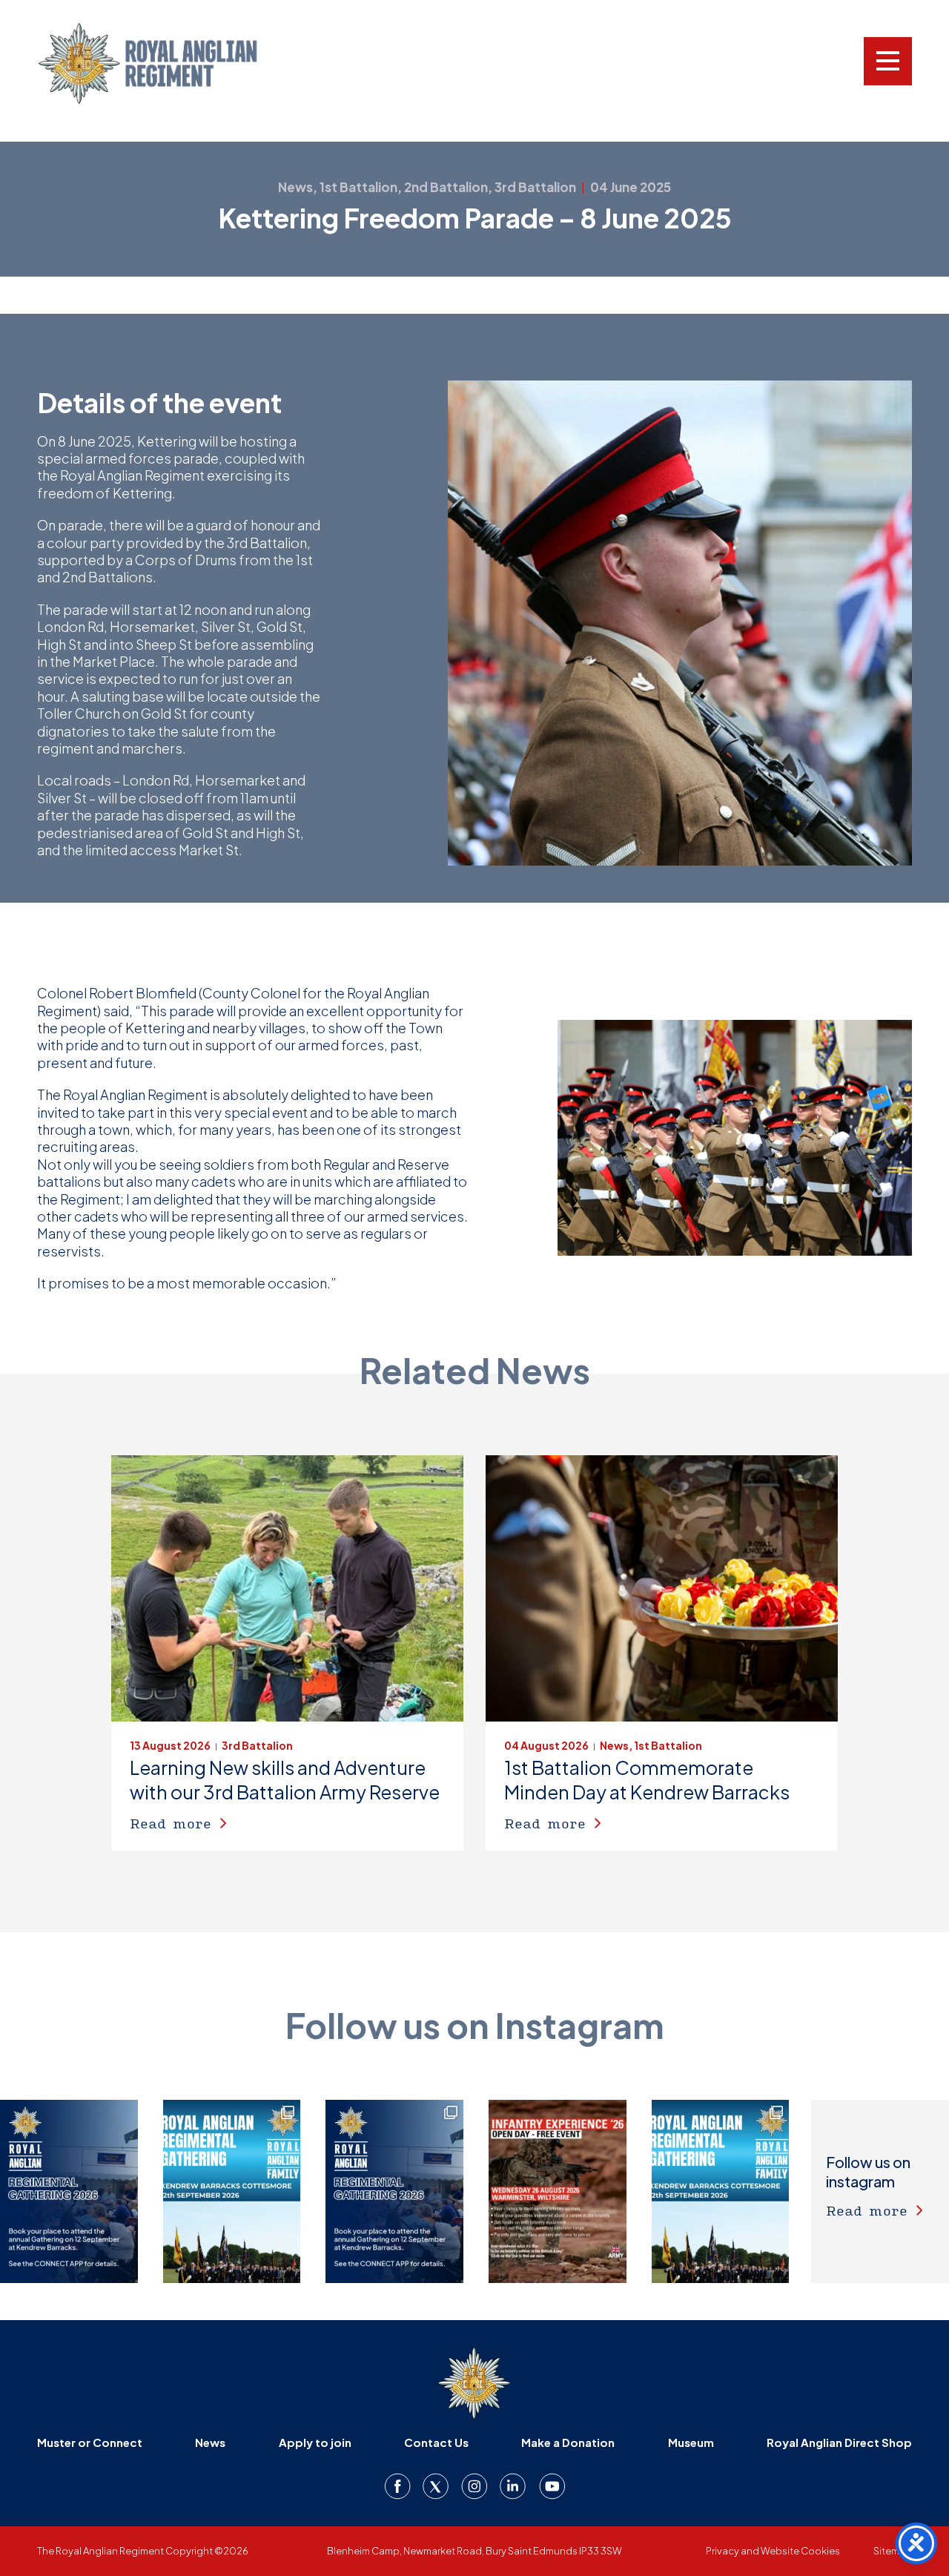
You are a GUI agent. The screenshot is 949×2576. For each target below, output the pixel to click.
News (210, 2442)
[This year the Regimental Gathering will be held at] (232, 2191)
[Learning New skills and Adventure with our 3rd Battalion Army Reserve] (287, 1589)
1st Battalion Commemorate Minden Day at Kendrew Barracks (647, 1780)
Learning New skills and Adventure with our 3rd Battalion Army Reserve (285, 1780)
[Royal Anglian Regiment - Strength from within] (167, 63)
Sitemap (893, 2551)
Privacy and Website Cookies (773, 2551)
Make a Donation (568, 2442)
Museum (691, 2442)
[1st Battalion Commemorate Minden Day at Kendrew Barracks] (662, 1589)
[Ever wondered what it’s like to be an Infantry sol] (558, 2191)
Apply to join (315, 2442)
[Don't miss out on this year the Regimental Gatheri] (69, 2191)
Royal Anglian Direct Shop (839, 2442)
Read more (171, 1823)
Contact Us (436, 2442)
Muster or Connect (90, 2442)
